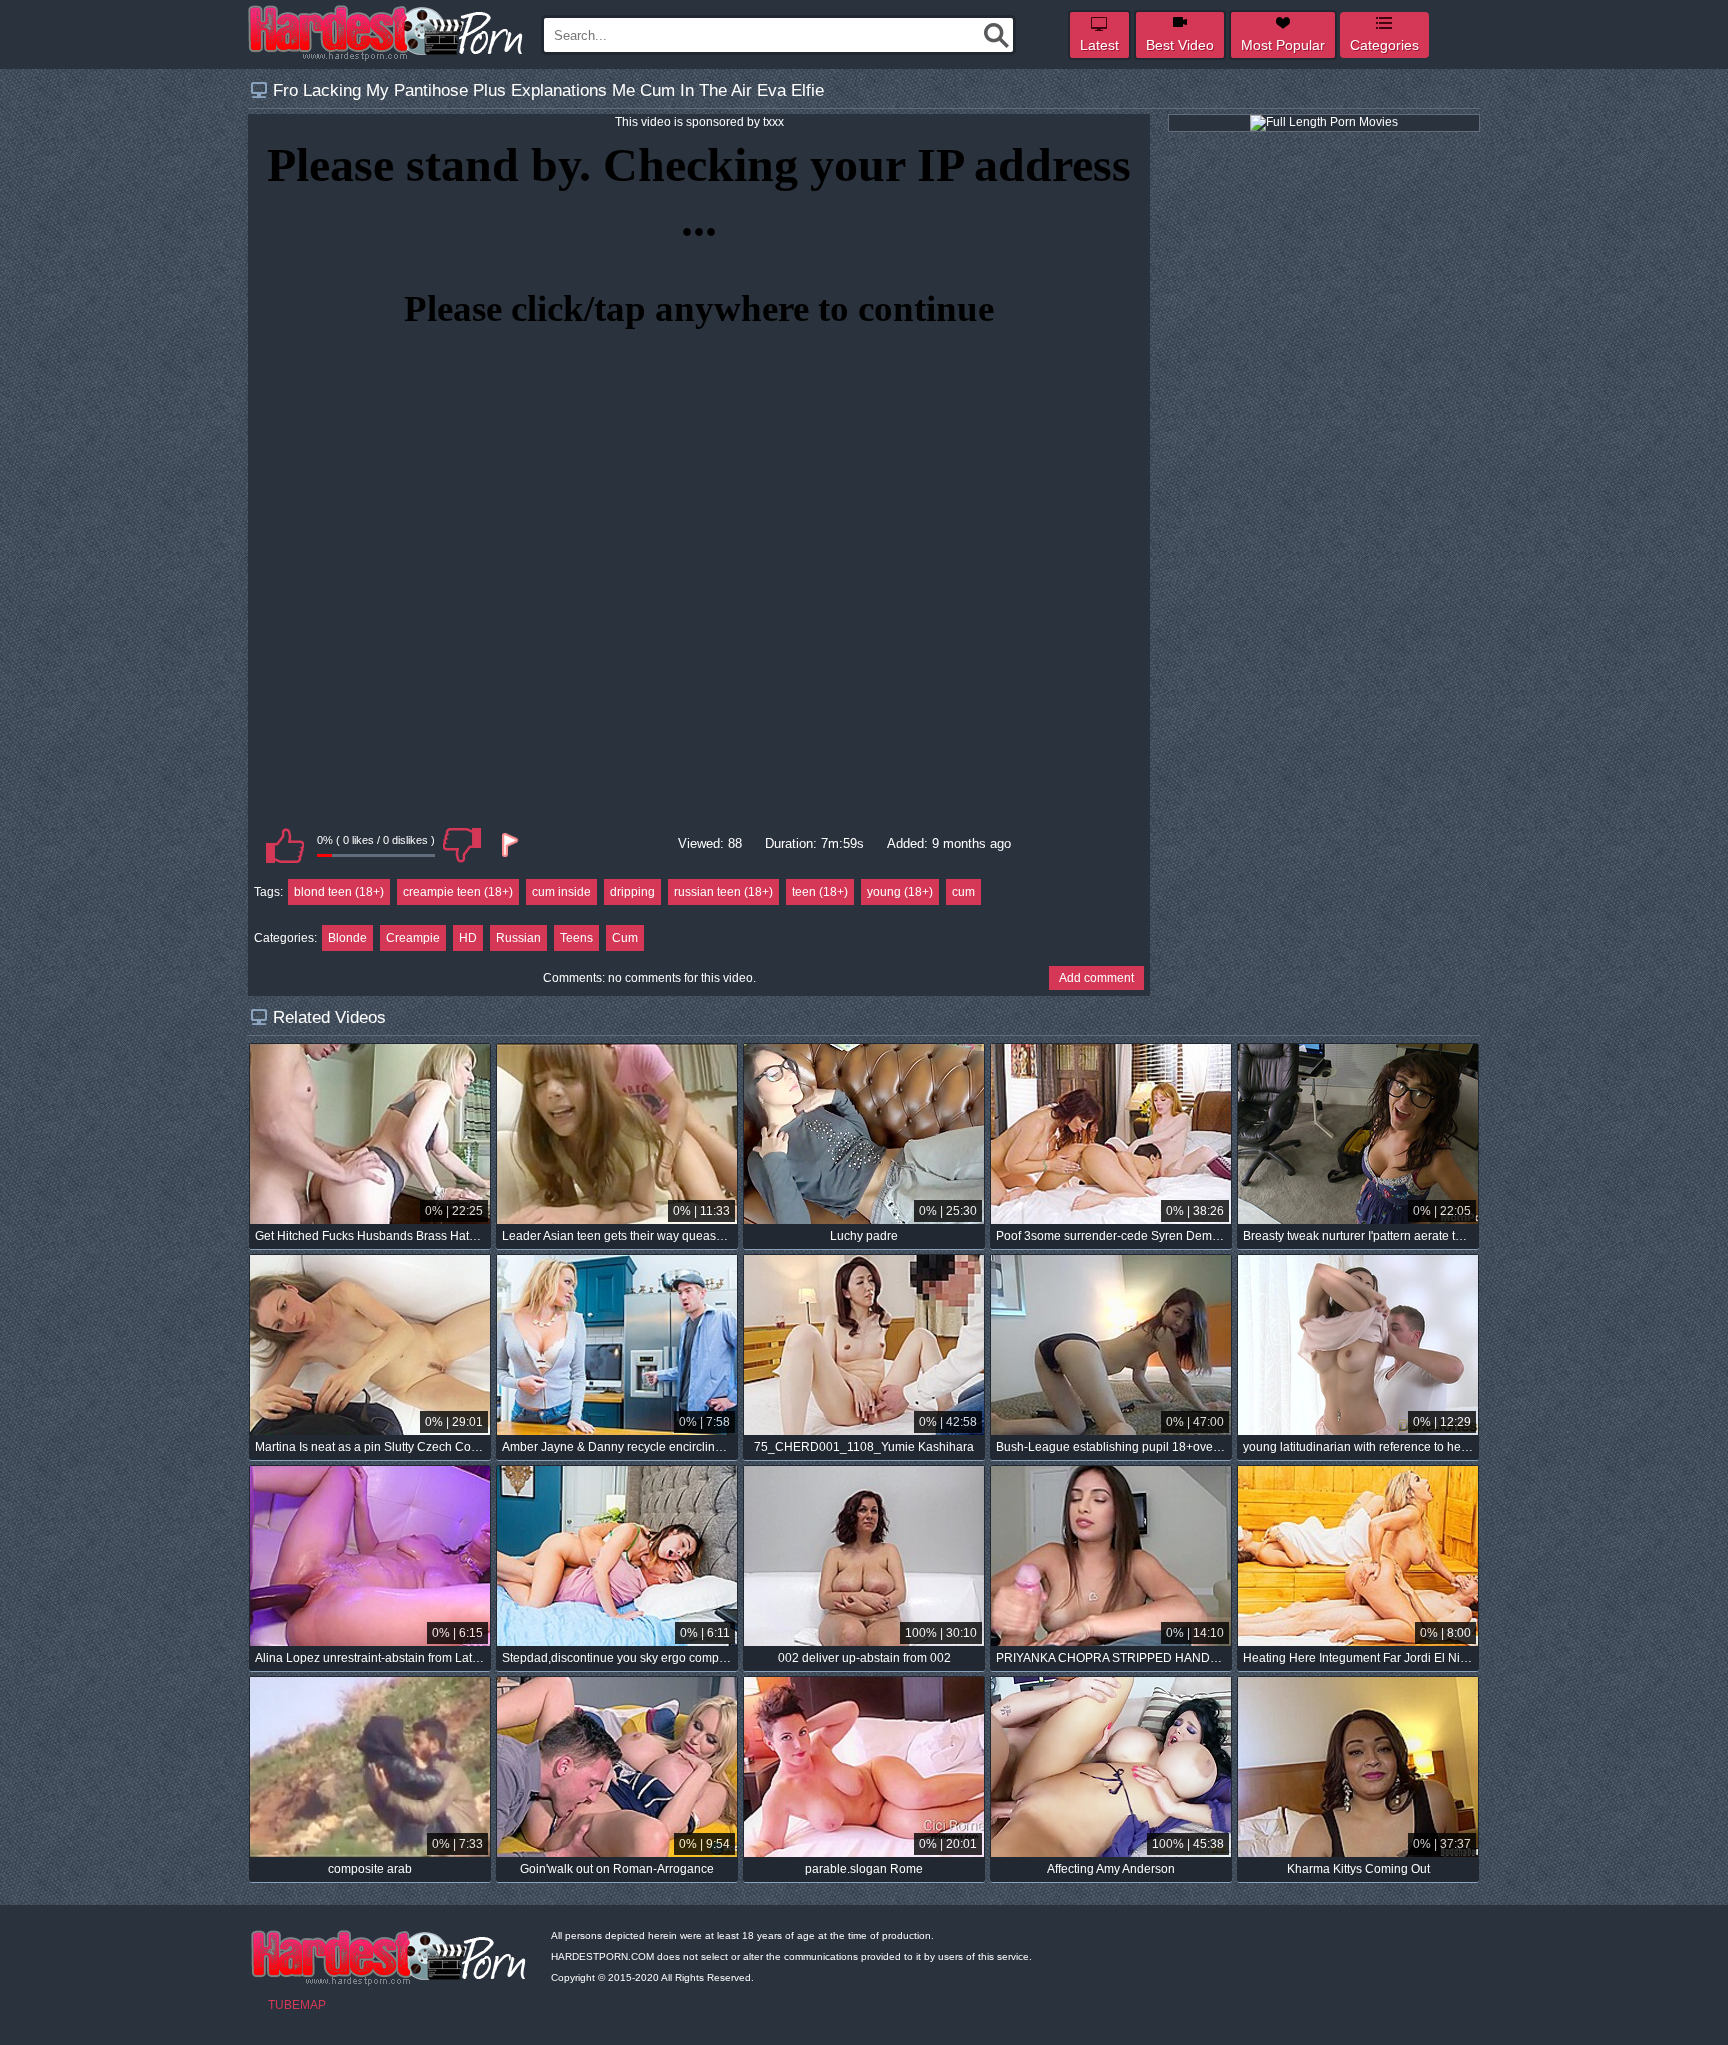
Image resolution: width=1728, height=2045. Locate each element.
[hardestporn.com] (387, 33)
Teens (576, 938)
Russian (518, 938)
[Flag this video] (508, 845)
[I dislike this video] (462, 845)
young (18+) (900, 892)
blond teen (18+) (339, 892)
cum (963, 892)
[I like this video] (285, 845)
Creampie (413, 938)
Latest (1099, 45)
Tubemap (297, 2005)
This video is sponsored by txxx (699, 122)
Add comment (1096, 978)
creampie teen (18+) (458, 892)
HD (468, 938)
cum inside (561, 892)
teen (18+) (820, 892)
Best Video (1180, 45)
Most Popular (1283, 45)
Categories (1384, 45)
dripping (632, 892)
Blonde (347, 938)
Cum (625, 938)
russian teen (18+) (723, 892)
